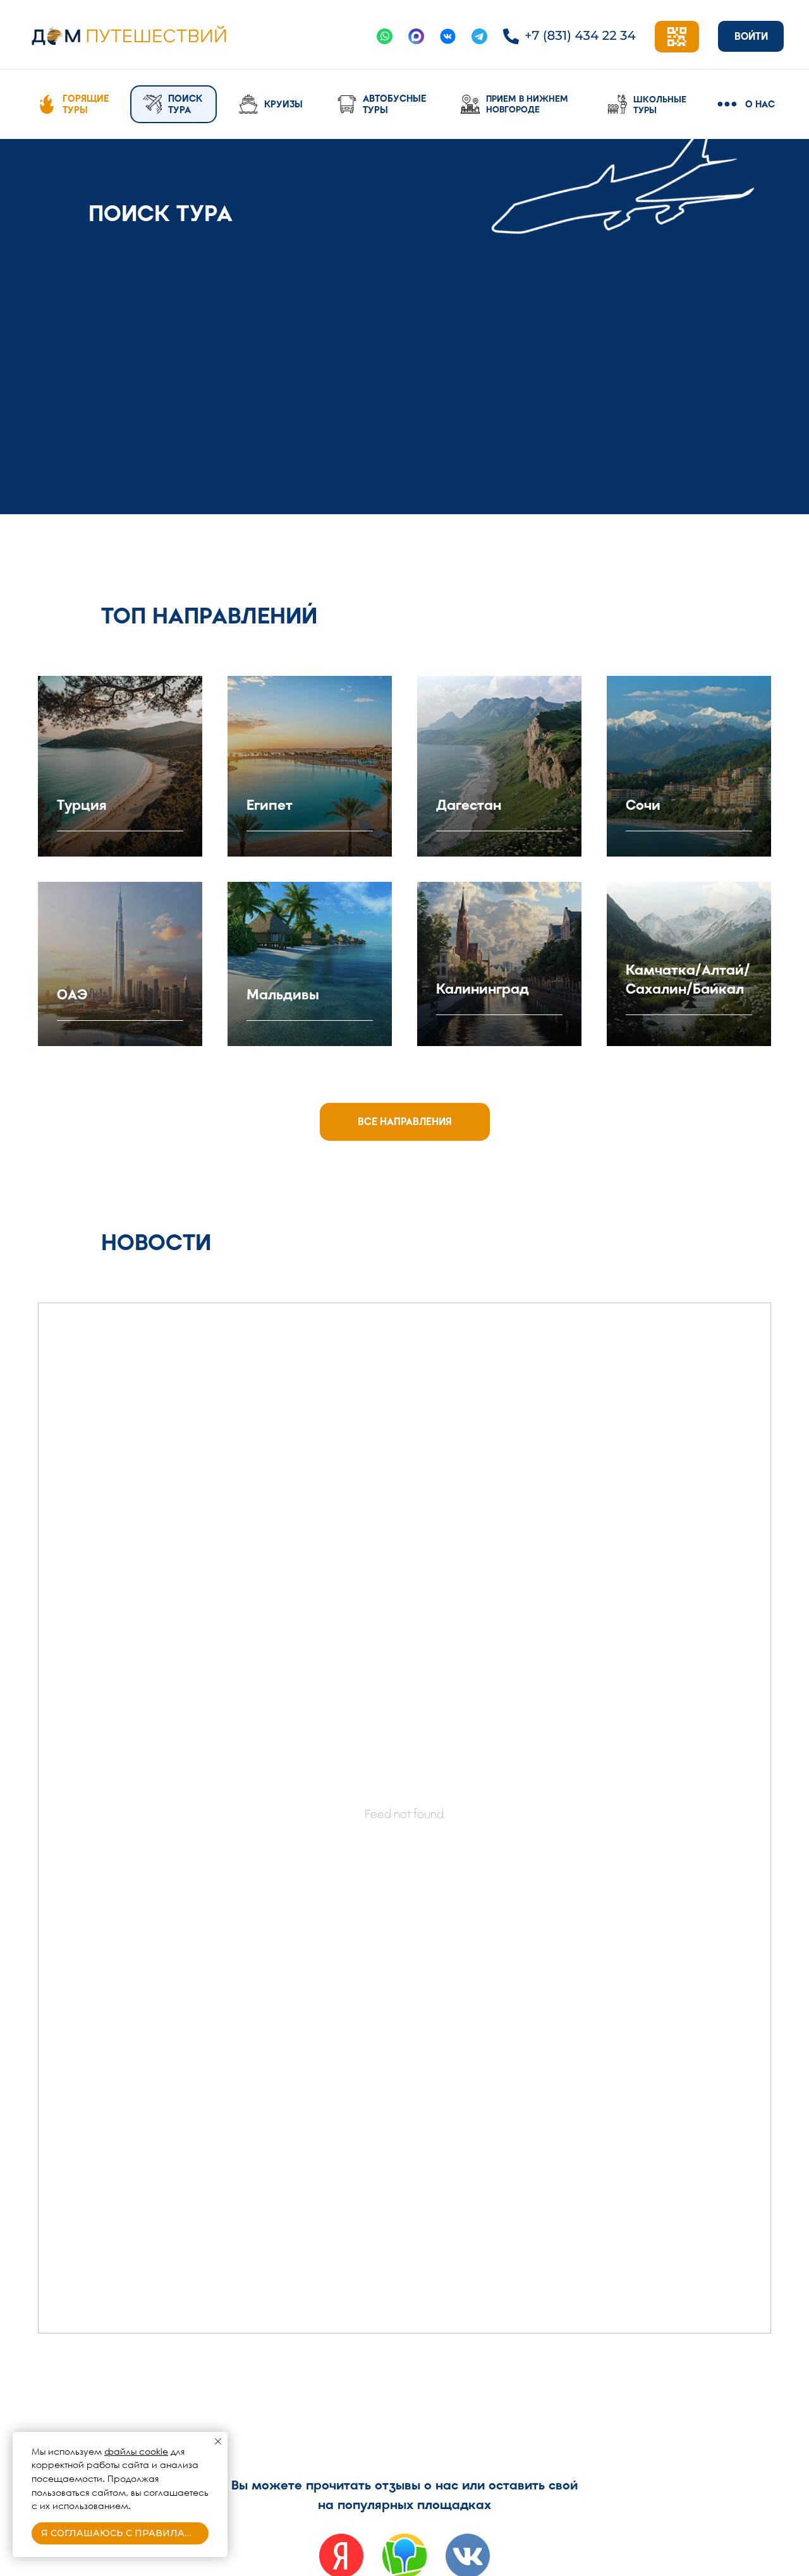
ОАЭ (72, 995)
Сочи (643, 805)
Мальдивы (283, 995)
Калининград (483, 989)
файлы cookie (136, 2451)
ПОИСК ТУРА (185, 104)
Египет (270, 805)
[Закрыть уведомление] (218, 2441)
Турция (82, 805)
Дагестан (469, 805)
